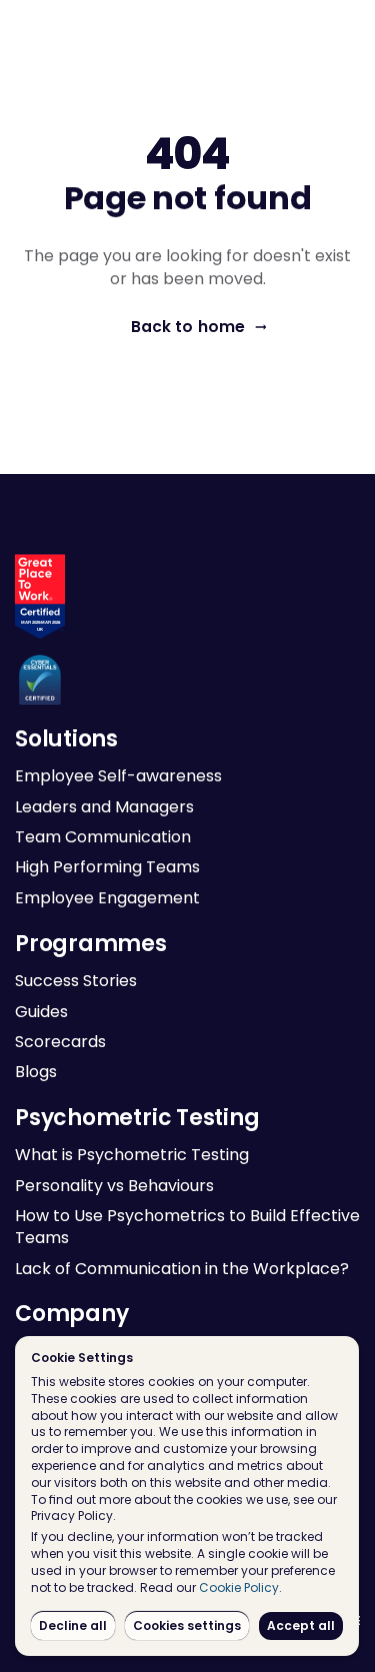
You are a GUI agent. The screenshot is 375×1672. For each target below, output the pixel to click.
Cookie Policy (239, 1587)
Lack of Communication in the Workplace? (182, 1267)
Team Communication (103, 837)
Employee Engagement (107, 897)
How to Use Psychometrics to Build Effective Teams (189, 1226)
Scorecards (60, 1041)
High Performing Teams (107, 867)
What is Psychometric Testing (132, 1154)
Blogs (36, 1071)
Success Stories (76, 980)
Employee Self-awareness (118, 776)
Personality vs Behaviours (114, 1184)
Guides (41, 1010)
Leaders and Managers (104, 806)
